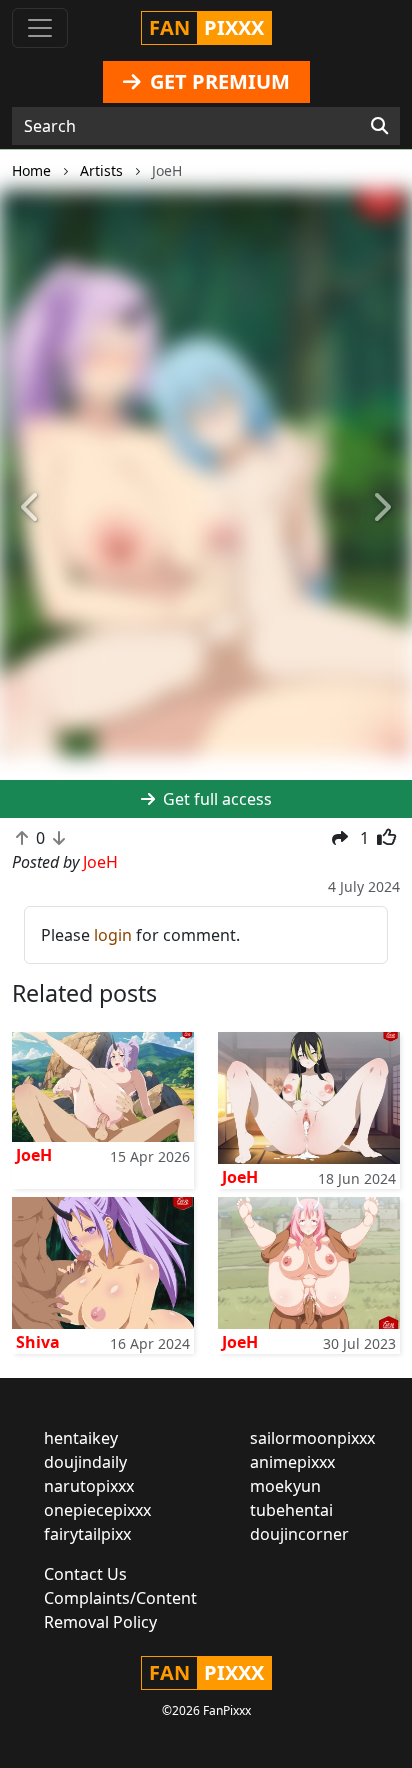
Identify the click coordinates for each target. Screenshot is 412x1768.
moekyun (285, 1486)
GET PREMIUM (217, 81)
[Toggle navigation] (40, 28)
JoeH (34, 1155)
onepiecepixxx (97, 1510)
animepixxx (292, 1462)
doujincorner (299, 1534)
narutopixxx (89, 1486)
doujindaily (85, 1462)
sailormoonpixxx (312, 1438)
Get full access (215, 799)
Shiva (38, 1342)
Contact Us (85, 1574)
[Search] (379, 126)
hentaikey (81, 1438)
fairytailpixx (87, 1534)
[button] (31, 508)
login (113, 935)
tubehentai (291, 1510)
